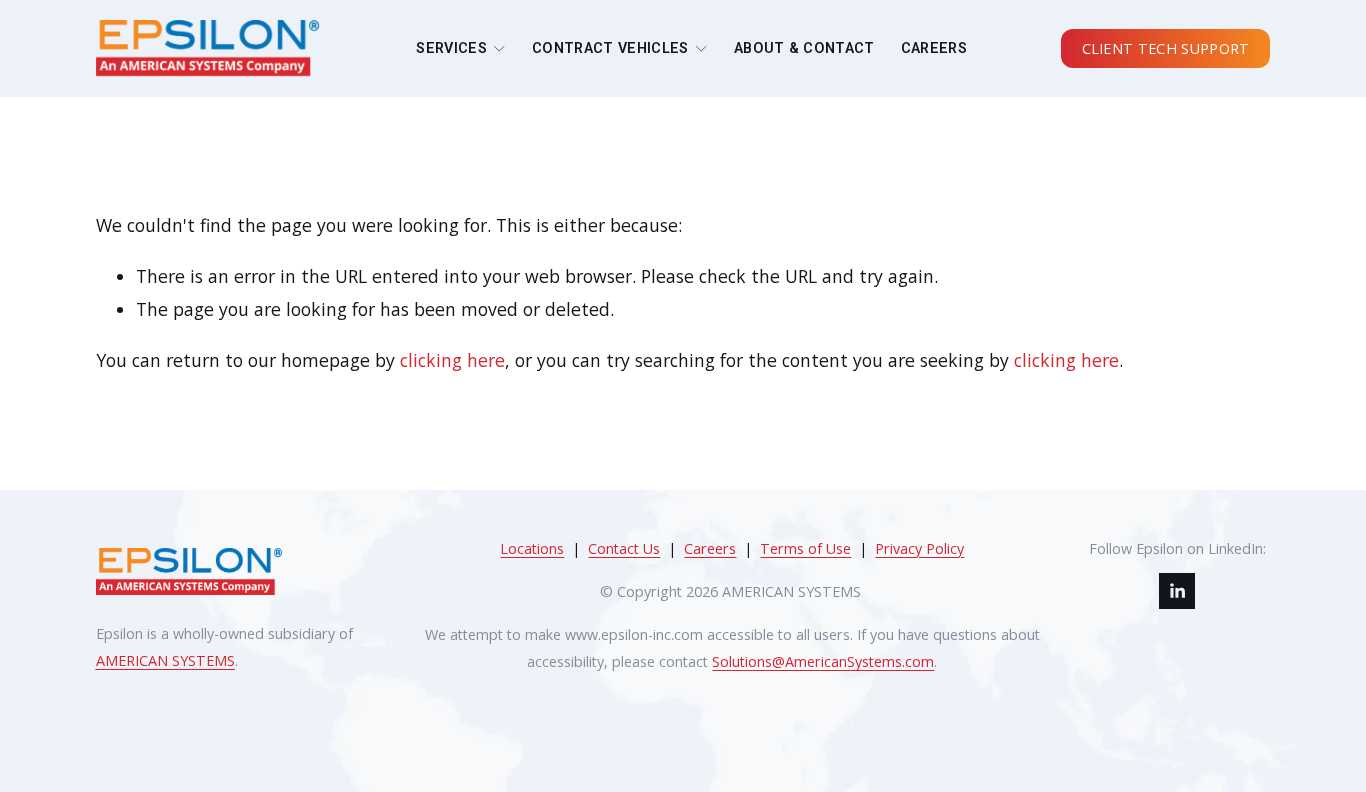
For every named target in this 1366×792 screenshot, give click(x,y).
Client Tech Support (1166, 48)
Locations (532, 548)
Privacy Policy (919, 548)
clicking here (452, 360)
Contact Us (624, 548)
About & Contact (804, 48)
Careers (934, 48)
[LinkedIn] (1177, 591)
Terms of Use (805, 548)
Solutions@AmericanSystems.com (823, 661)
